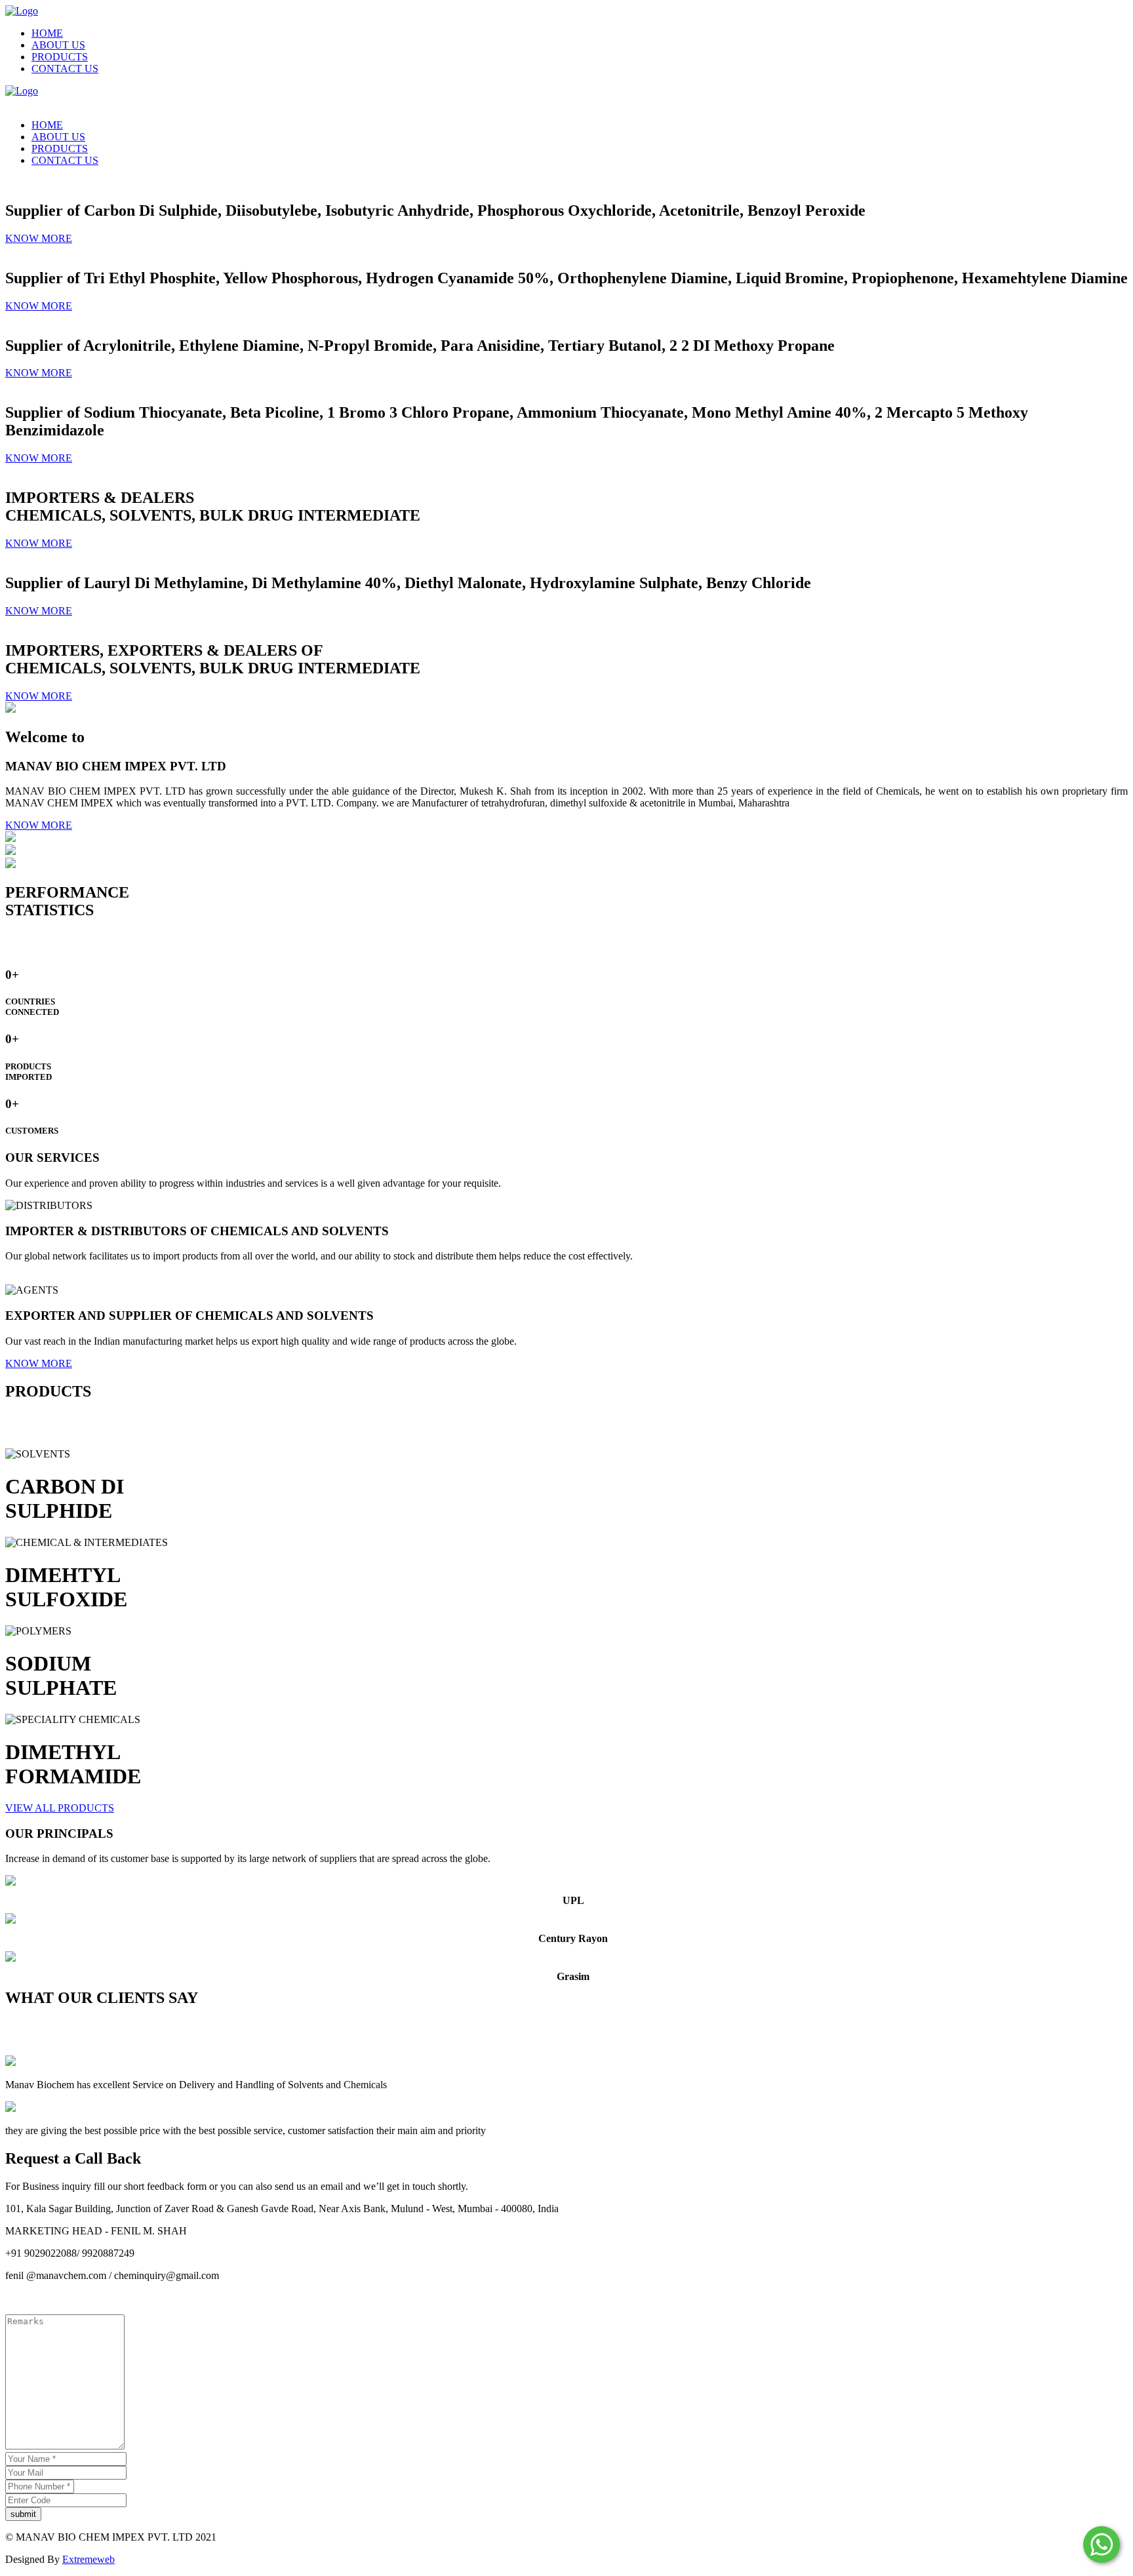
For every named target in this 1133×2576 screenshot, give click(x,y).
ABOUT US (58, 45)
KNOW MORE (39, 238)
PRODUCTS (60, 57)
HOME (47, 33)
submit (23, 2514)
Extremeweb (89, 2559)
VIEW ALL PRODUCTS (60, 1808)
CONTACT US (65, 69)
